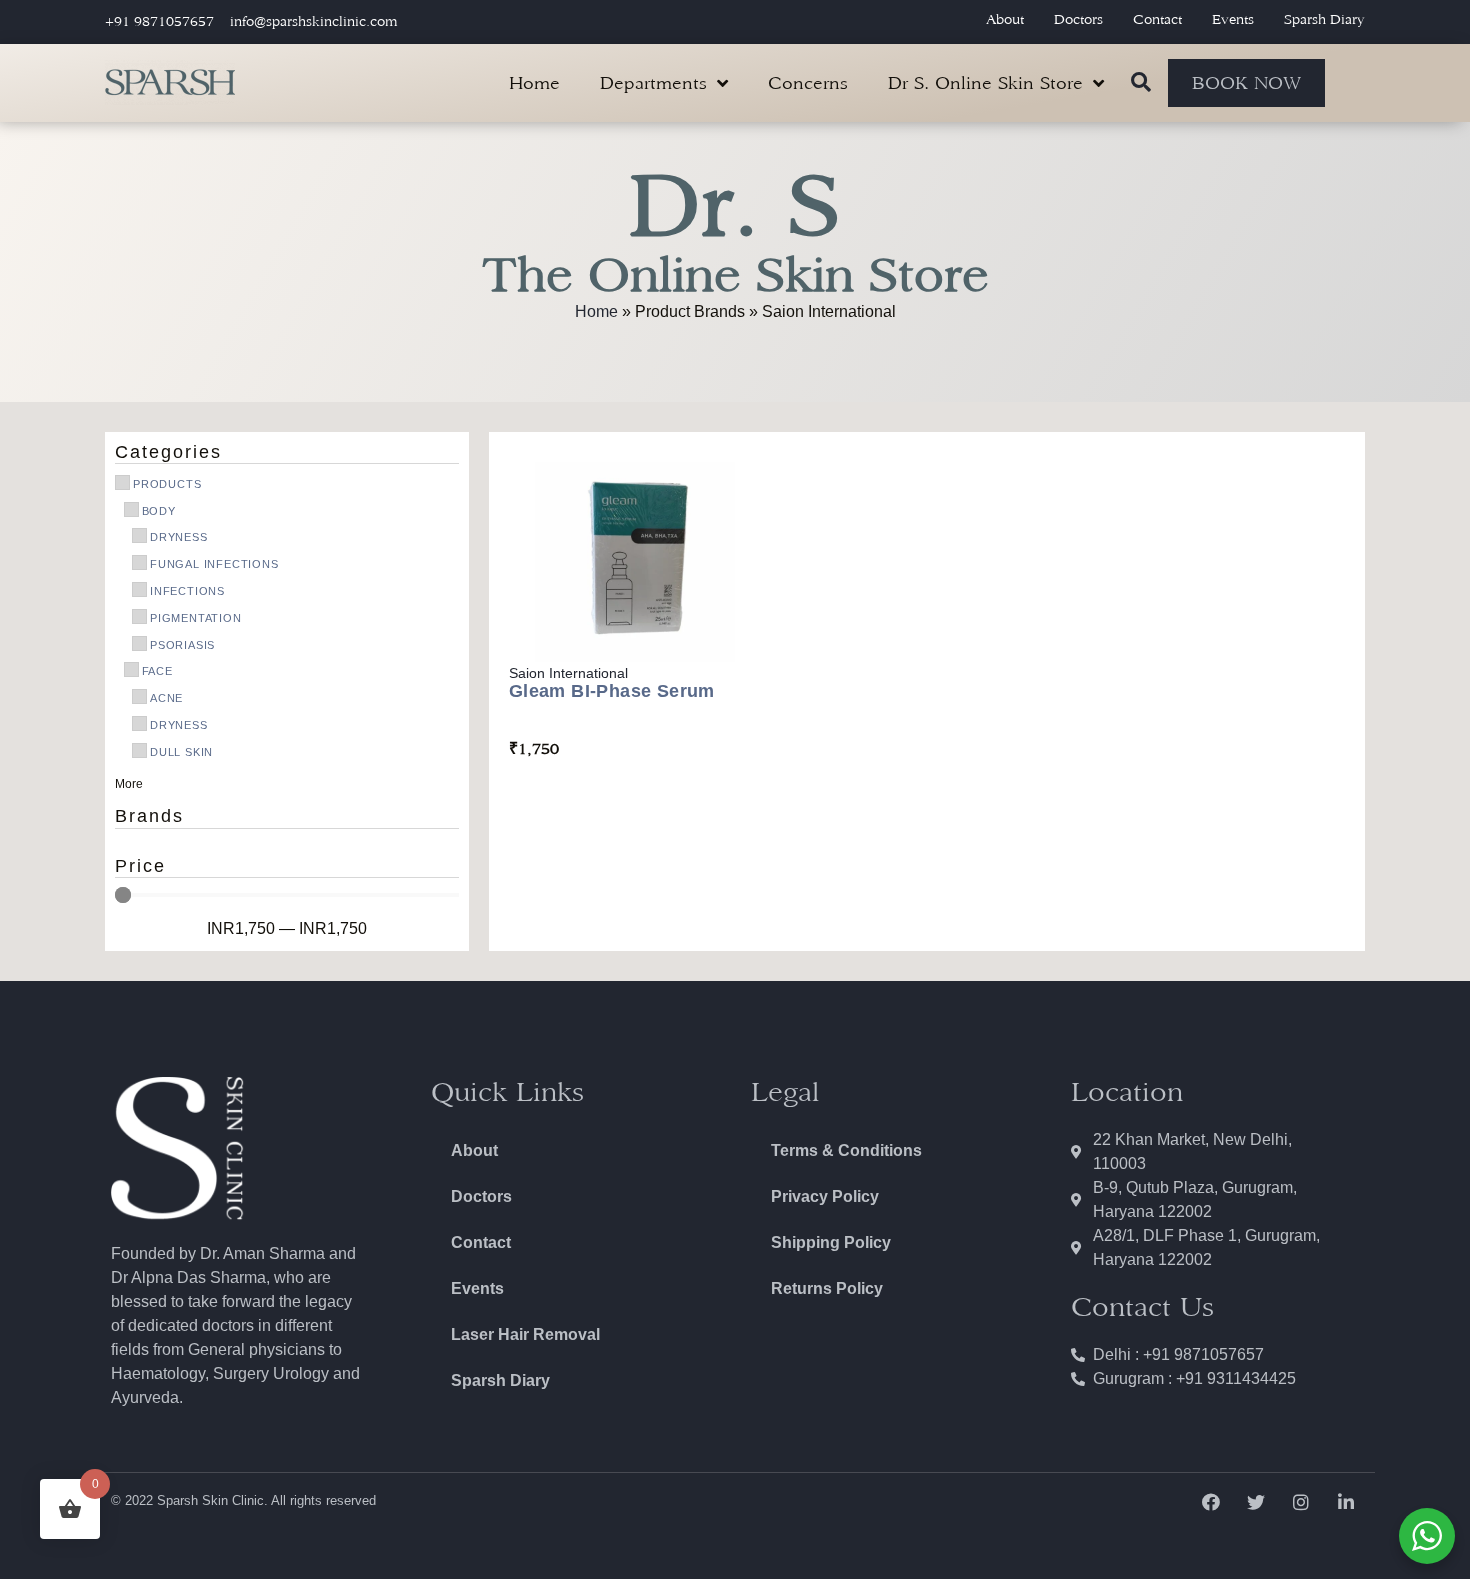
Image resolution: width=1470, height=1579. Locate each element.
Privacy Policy (825, 1196)
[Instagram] (1301, 1501)
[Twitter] (1255, 1501)
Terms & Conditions (846, 1150)
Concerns (808, 83)
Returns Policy (827, 1288)
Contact (1157, 19)
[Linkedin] (1346, 1501)
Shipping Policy (831, 1242)
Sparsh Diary (1324, 19)
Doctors (1078, 19)
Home (534, 83)
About (1005, 19)
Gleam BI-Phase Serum (612, 691)
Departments (653, 83)
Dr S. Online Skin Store (985, 83)
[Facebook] (1210, 1501)
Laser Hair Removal (525, 1334)
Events (1233, 19)
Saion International (568, 673)
